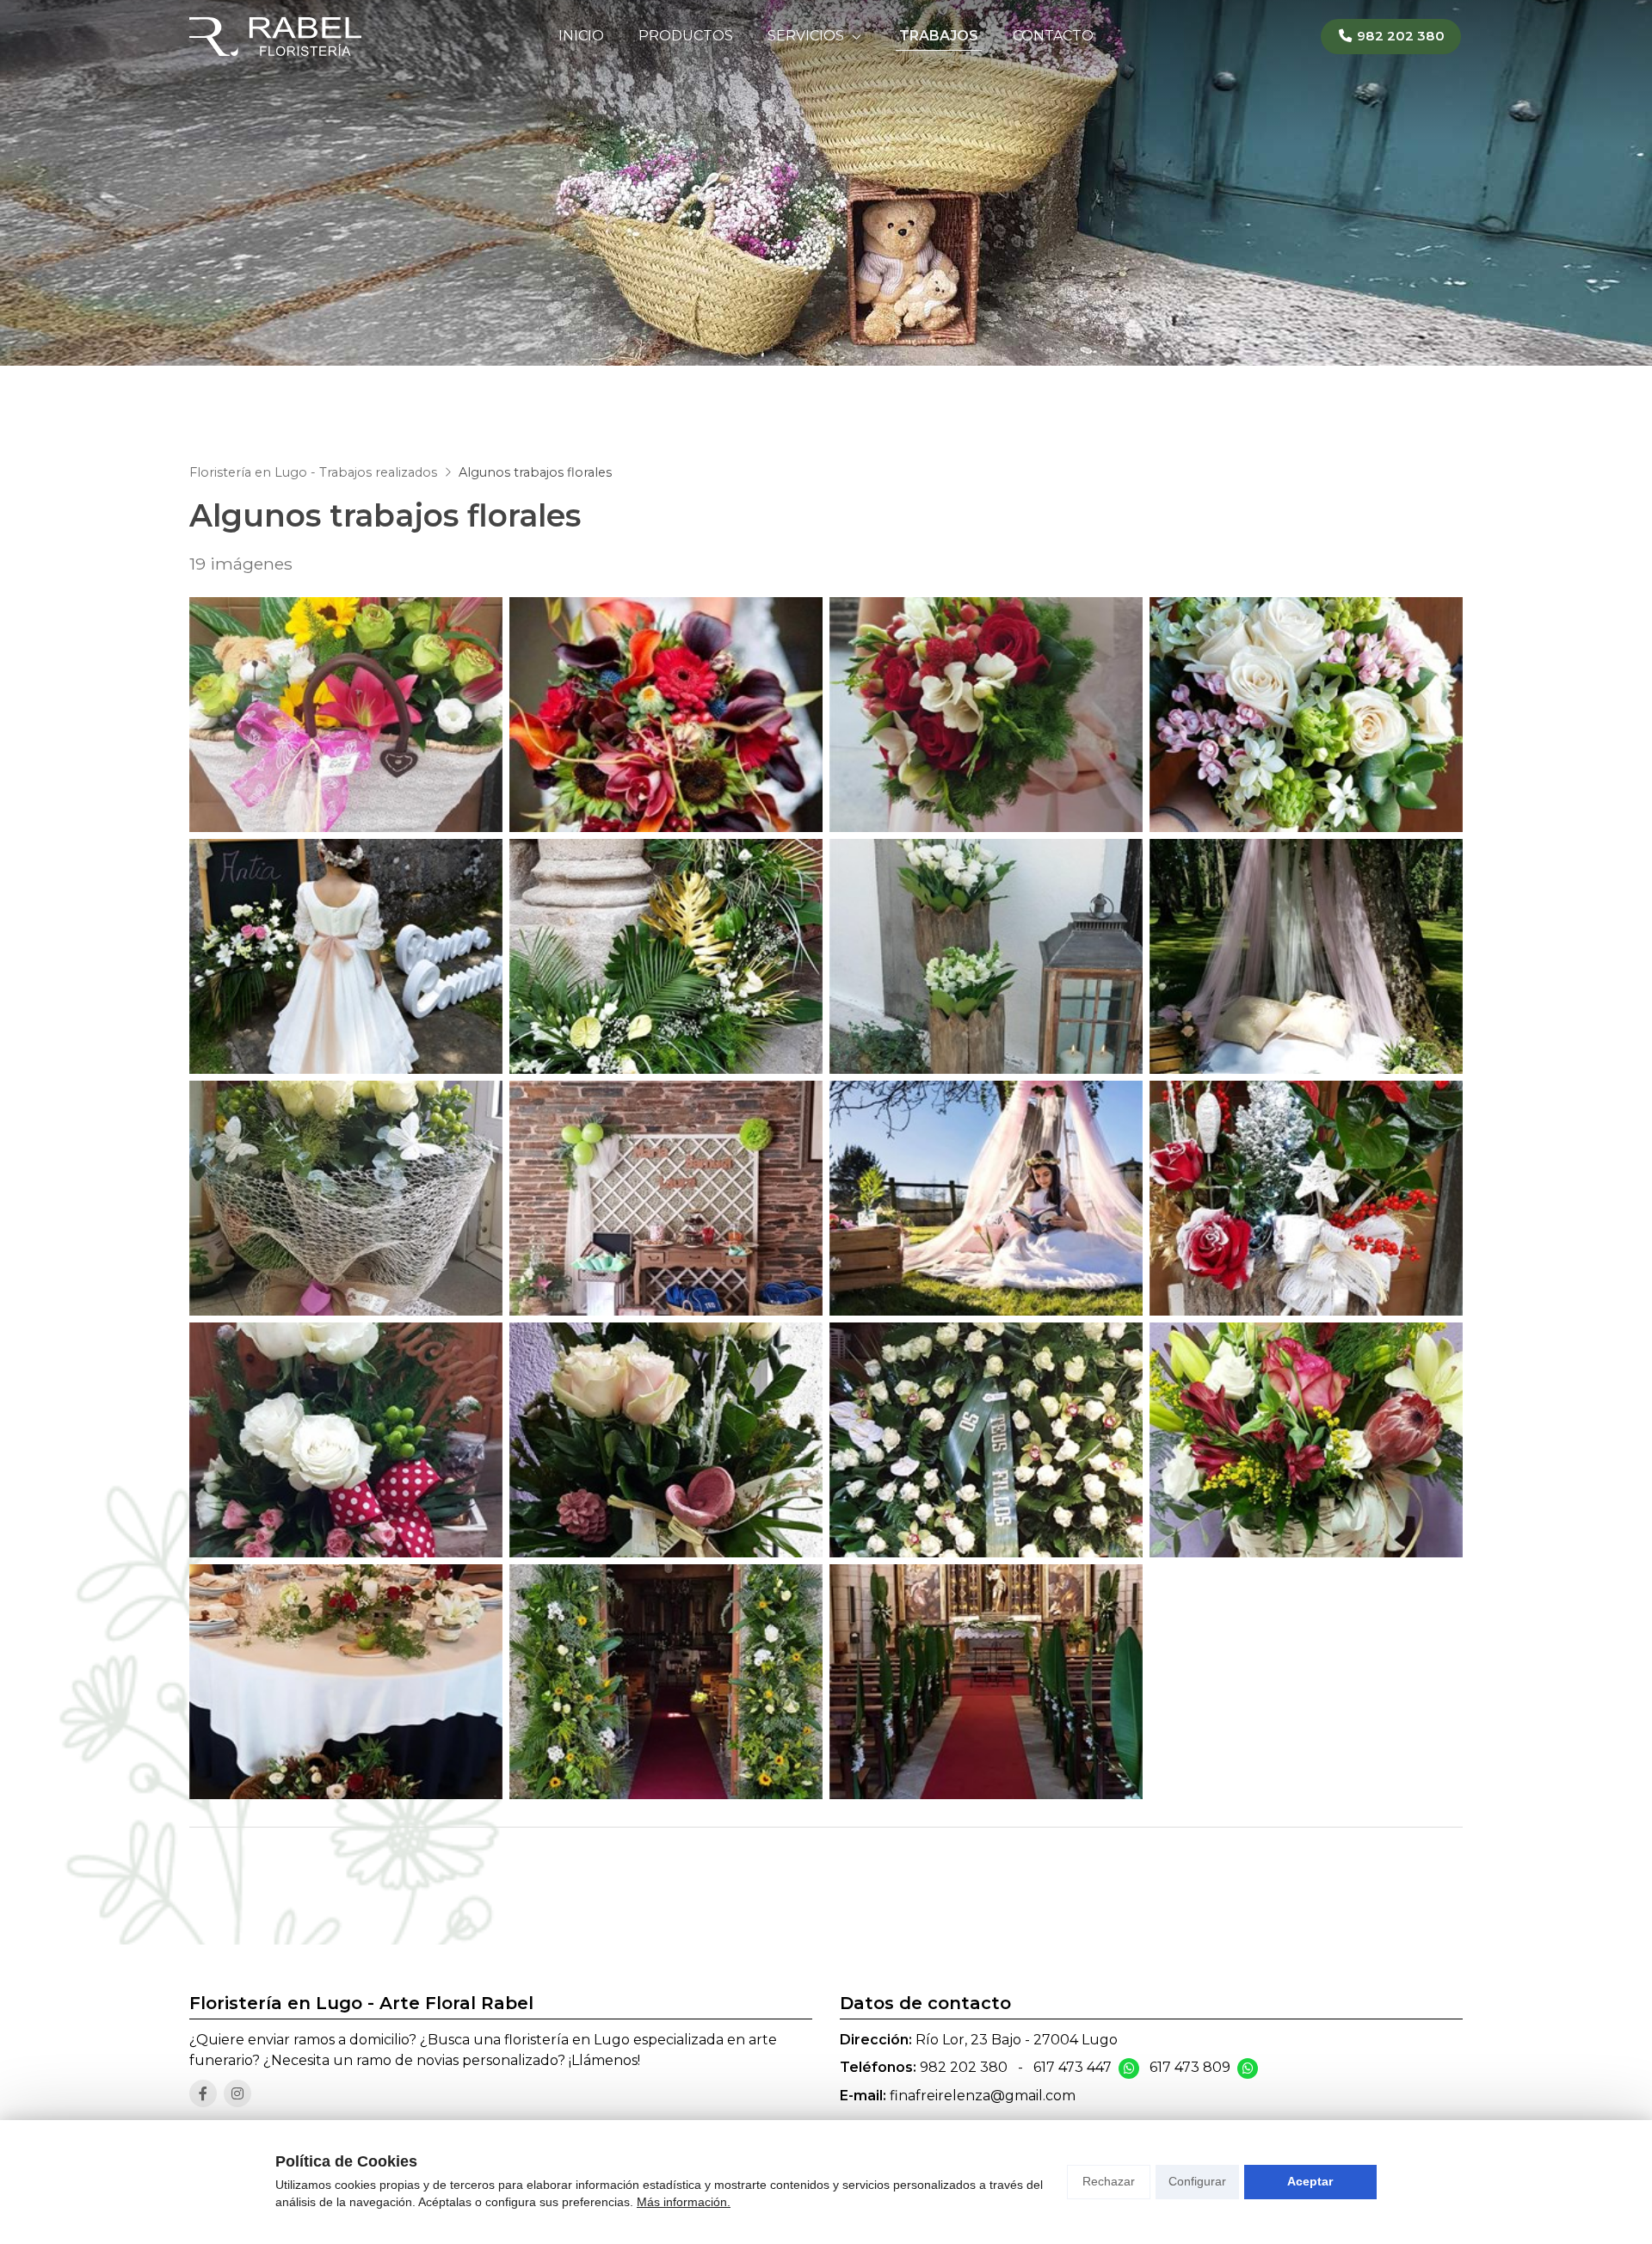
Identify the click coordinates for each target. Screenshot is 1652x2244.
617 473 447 (1073, 2067)
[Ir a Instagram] (237, 2093)
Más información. (684, 2202)
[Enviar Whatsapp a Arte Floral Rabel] (1129, 2068)
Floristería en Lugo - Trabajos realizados (313, 472)
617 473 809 (1190, 2067)
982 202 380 (964, 2067)
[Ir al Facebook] (203, 2093)
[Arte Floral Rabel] (275, 37)
